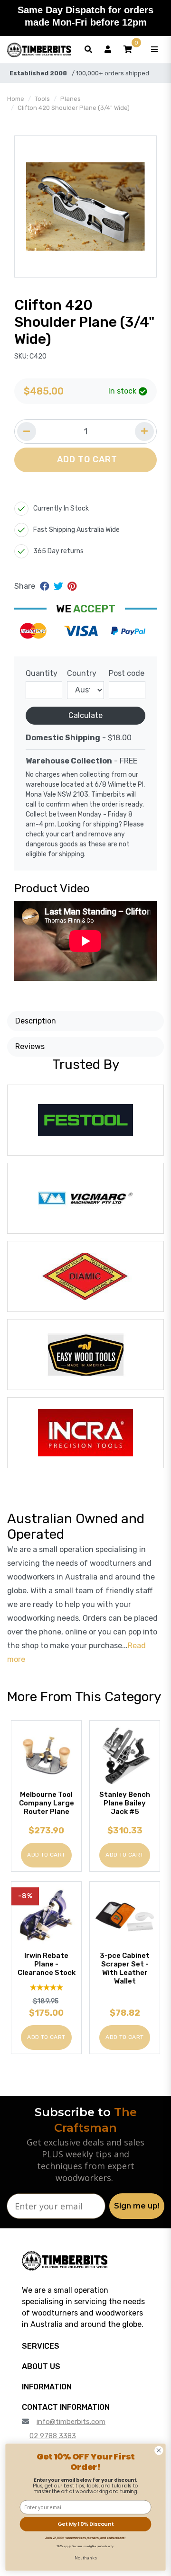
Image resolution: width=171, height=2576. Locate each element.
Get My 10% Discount (85, 2524)
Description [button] (36, 1021)
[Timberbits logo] (39, 50)
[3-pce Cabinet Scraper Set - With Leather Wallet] (125, 1916)
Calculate (85, 715)
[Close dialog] (159, 2450)
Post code (127, 673)
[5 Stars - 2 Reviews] (46, 1988)
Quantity (42, 673)
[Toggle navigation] (154, 50)
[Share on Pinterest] (72, 586)
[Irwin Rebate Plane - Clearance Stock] (46, 1916)
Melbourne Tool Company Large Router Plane (47, 1803)
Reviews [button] (30, 1046)
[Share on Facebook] (46, 586)
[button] (128, 50)
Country (82, 673)
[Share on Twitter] (60, 586)
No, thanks (86, 2558)
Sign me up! (137, 2206)
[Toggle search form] (88, 50)
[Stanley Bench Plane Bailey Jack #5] (125, 1755)
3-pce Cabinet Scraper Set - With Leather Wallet (125, 1968)
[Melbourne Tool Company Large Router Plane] (46, 1755)
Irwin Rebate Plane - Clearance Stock (47, 1964)
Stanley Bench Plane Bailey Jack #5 (125, 1803)
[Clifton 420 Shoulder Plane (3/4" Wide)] (85, 206)
